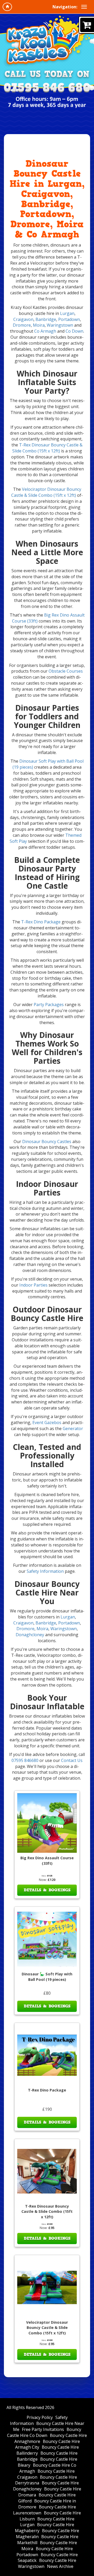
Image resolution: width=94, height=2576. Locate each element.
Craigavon (23, 319)
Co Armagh (45, 331)
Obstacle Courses (66, 671)
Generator (73, 1429)
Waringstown (60, 325)
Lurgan (67, 313)
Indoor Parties (33, 1285)
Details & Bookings (47, 1890)
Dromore (22, 325)
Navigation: (65, 7)
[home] (7, 7)
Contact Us (72, 1760)
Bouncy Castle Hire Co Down (44, 2432)
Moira (39, 325)
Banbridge (46, 319)
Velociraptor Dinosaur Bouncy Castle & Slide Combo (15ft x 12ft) (46, 492)
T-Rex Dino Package (41, 922)
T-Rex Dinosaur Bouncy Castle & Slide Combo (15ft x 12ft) (48, 448)
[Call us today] (47, 88)
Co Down (74, 331)
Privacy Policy (40, 2417)
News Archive (60, 2566)
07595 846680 (25, 1760)
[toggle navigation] (84, 7)
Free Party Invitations (43, 2429)
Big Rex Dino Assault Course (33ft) (47, 1861)
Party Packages (49, 1005)
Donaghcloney (30, 1635)
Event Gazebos (47, 1423)
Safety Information (45, 1571)
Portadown (69, 319)
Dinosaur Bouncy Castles (47, 1141)
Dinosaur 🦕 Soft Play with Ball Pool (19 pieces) (47, 1977)
